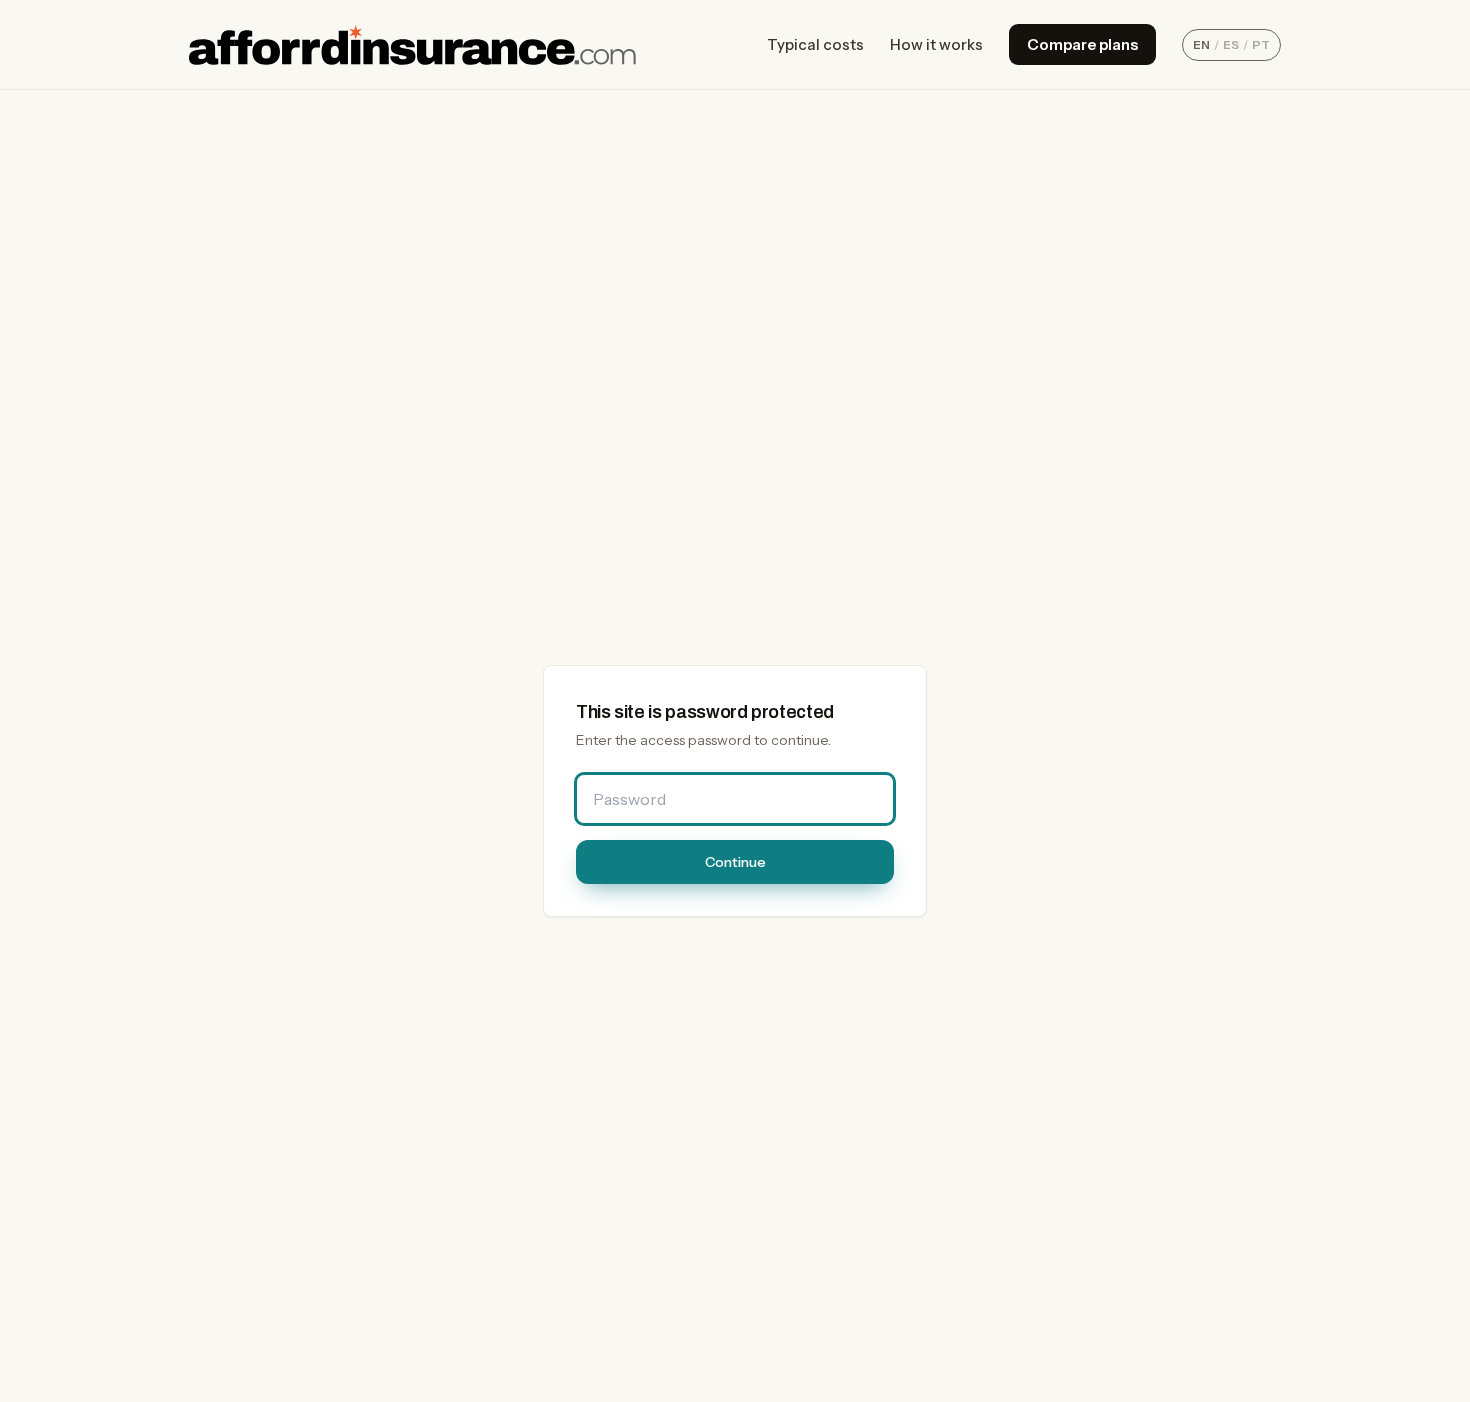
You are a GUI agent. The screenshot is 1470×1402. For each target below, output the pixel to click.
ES (1231, 45)
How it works (936, 44)
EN (1201, 45)
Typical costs (815, 44)
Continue (735, 862)
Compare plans (1082, 44)
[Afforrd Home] (412, 45)
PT (1261, 45)
